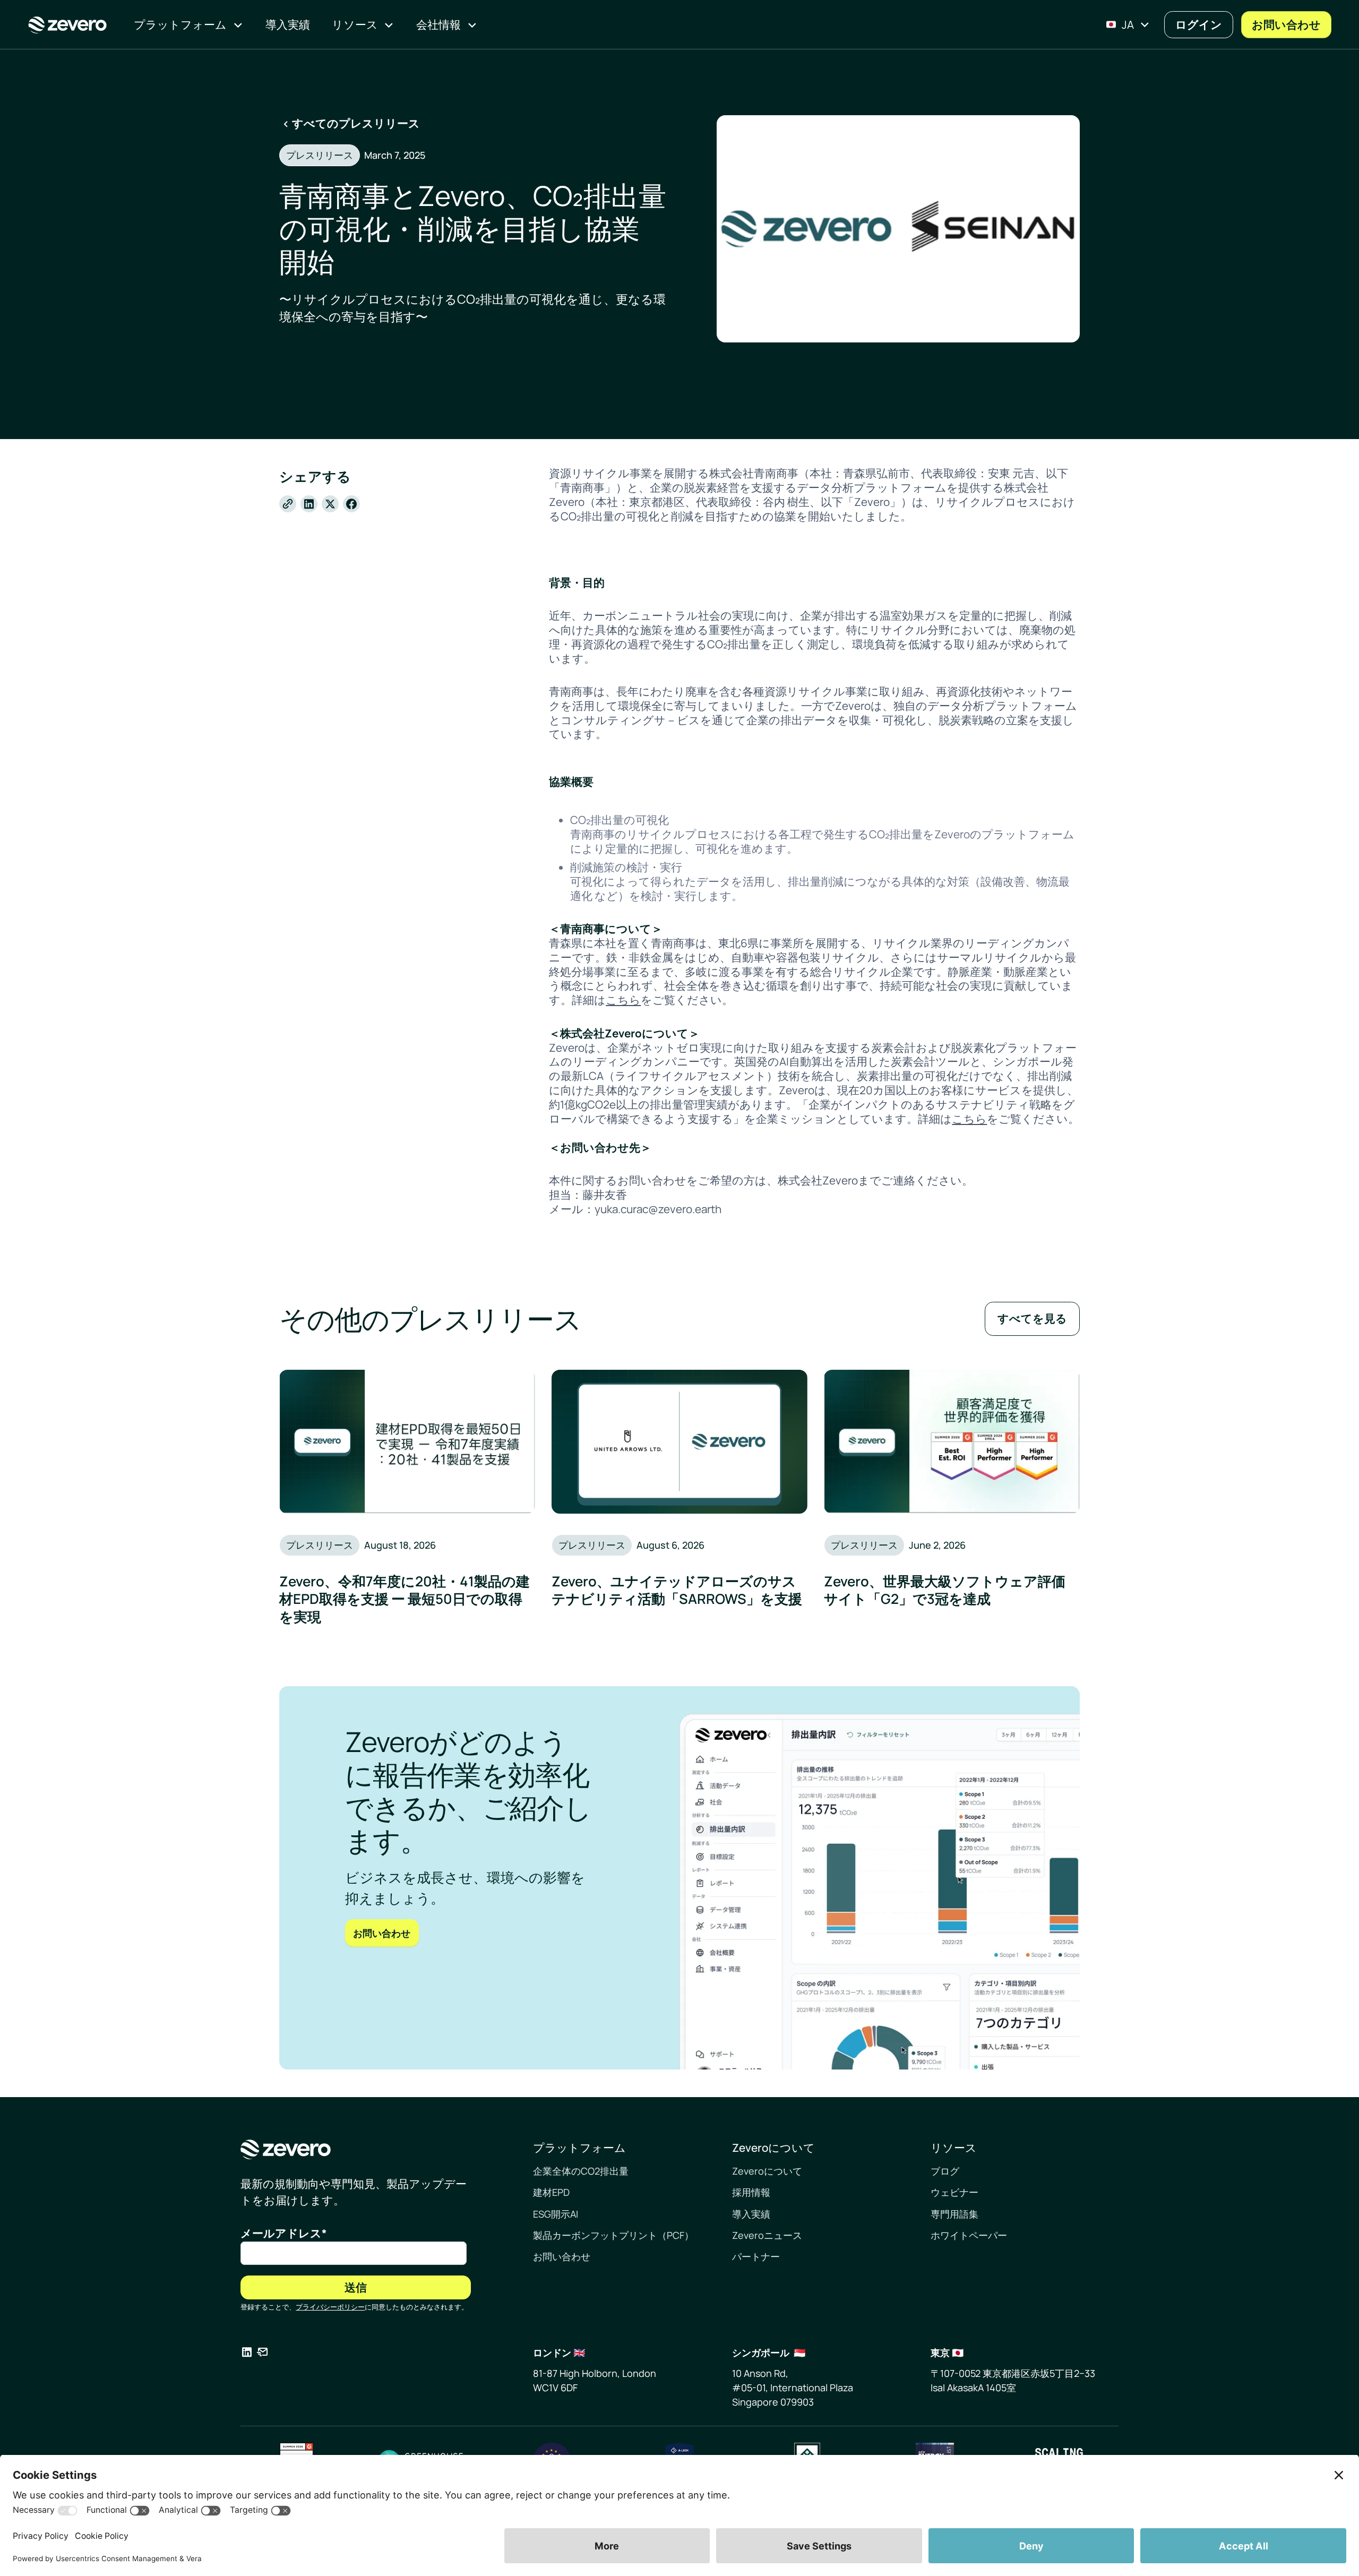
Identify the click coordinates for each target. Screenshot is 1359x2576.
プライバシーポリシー (330, 2307)
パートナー (756, 2256)
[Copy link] (288, 504)
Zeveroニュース (767, 2235)
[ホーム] (67, 25)
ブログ (945, 2171)
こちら (623, 1000)
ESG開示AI (556, 2214)
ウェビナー (954, 2192)
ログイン (1199, 24)
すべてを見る (1032, 1318)
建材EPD (551, 2192)
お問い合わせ (1286, 24)
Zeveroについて (767, 2171)
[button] (188, 25)
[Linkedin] (309, 504)
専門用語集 (954, 2214)
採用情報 (751, 2192)
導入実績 (751, 2214)
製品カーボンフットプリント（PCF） (613, 2235)
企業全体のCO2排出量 (581, 2171)
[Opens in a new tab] (247, 2354)
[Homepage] (356, 2149)
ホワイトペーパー (969, 2235)
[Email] (262, 2354)
